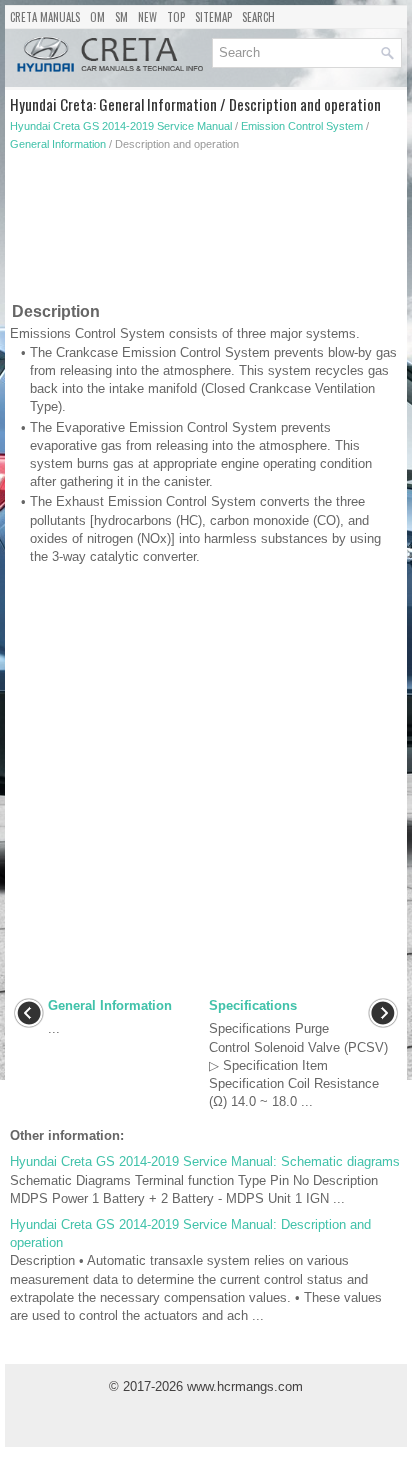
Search (258, 17)
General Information (58, 144)
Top (176, 17)
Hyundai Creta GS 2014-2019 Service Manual (121, 126)
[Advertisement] (206, 231)
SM (121, 17)
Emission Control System (302, 126)
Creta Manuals (45, 17)
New (147, 17)
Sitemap (213, 17)
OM (97, 17)
